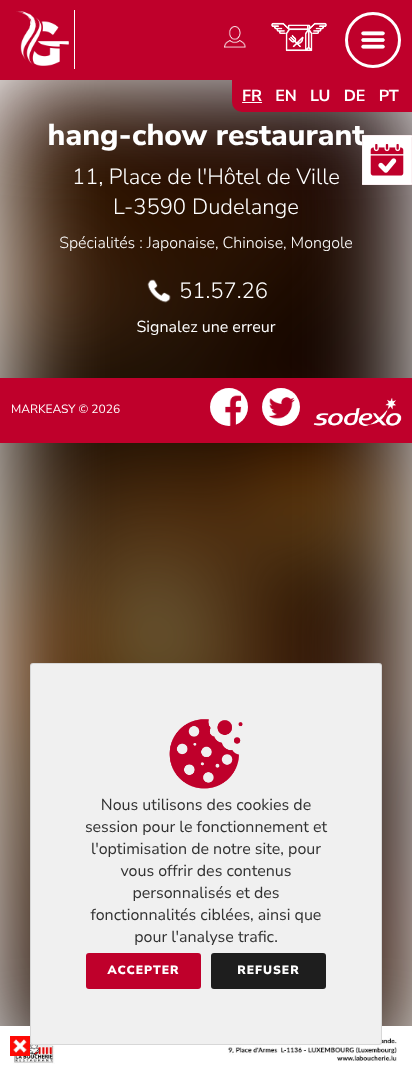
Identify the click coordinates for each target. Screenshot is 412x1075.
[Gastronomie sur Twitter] (281, 426)
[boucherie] (206, 1059)
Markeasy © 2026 (65, 410)
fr (252, 96)
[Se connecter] (235, 48)
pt (389, 96)
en (286, 96)
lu (320, 96)
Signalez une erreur (206, 327)
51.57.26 (223, 291)
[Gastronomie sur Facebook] (229, 426)
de (355, 96)
